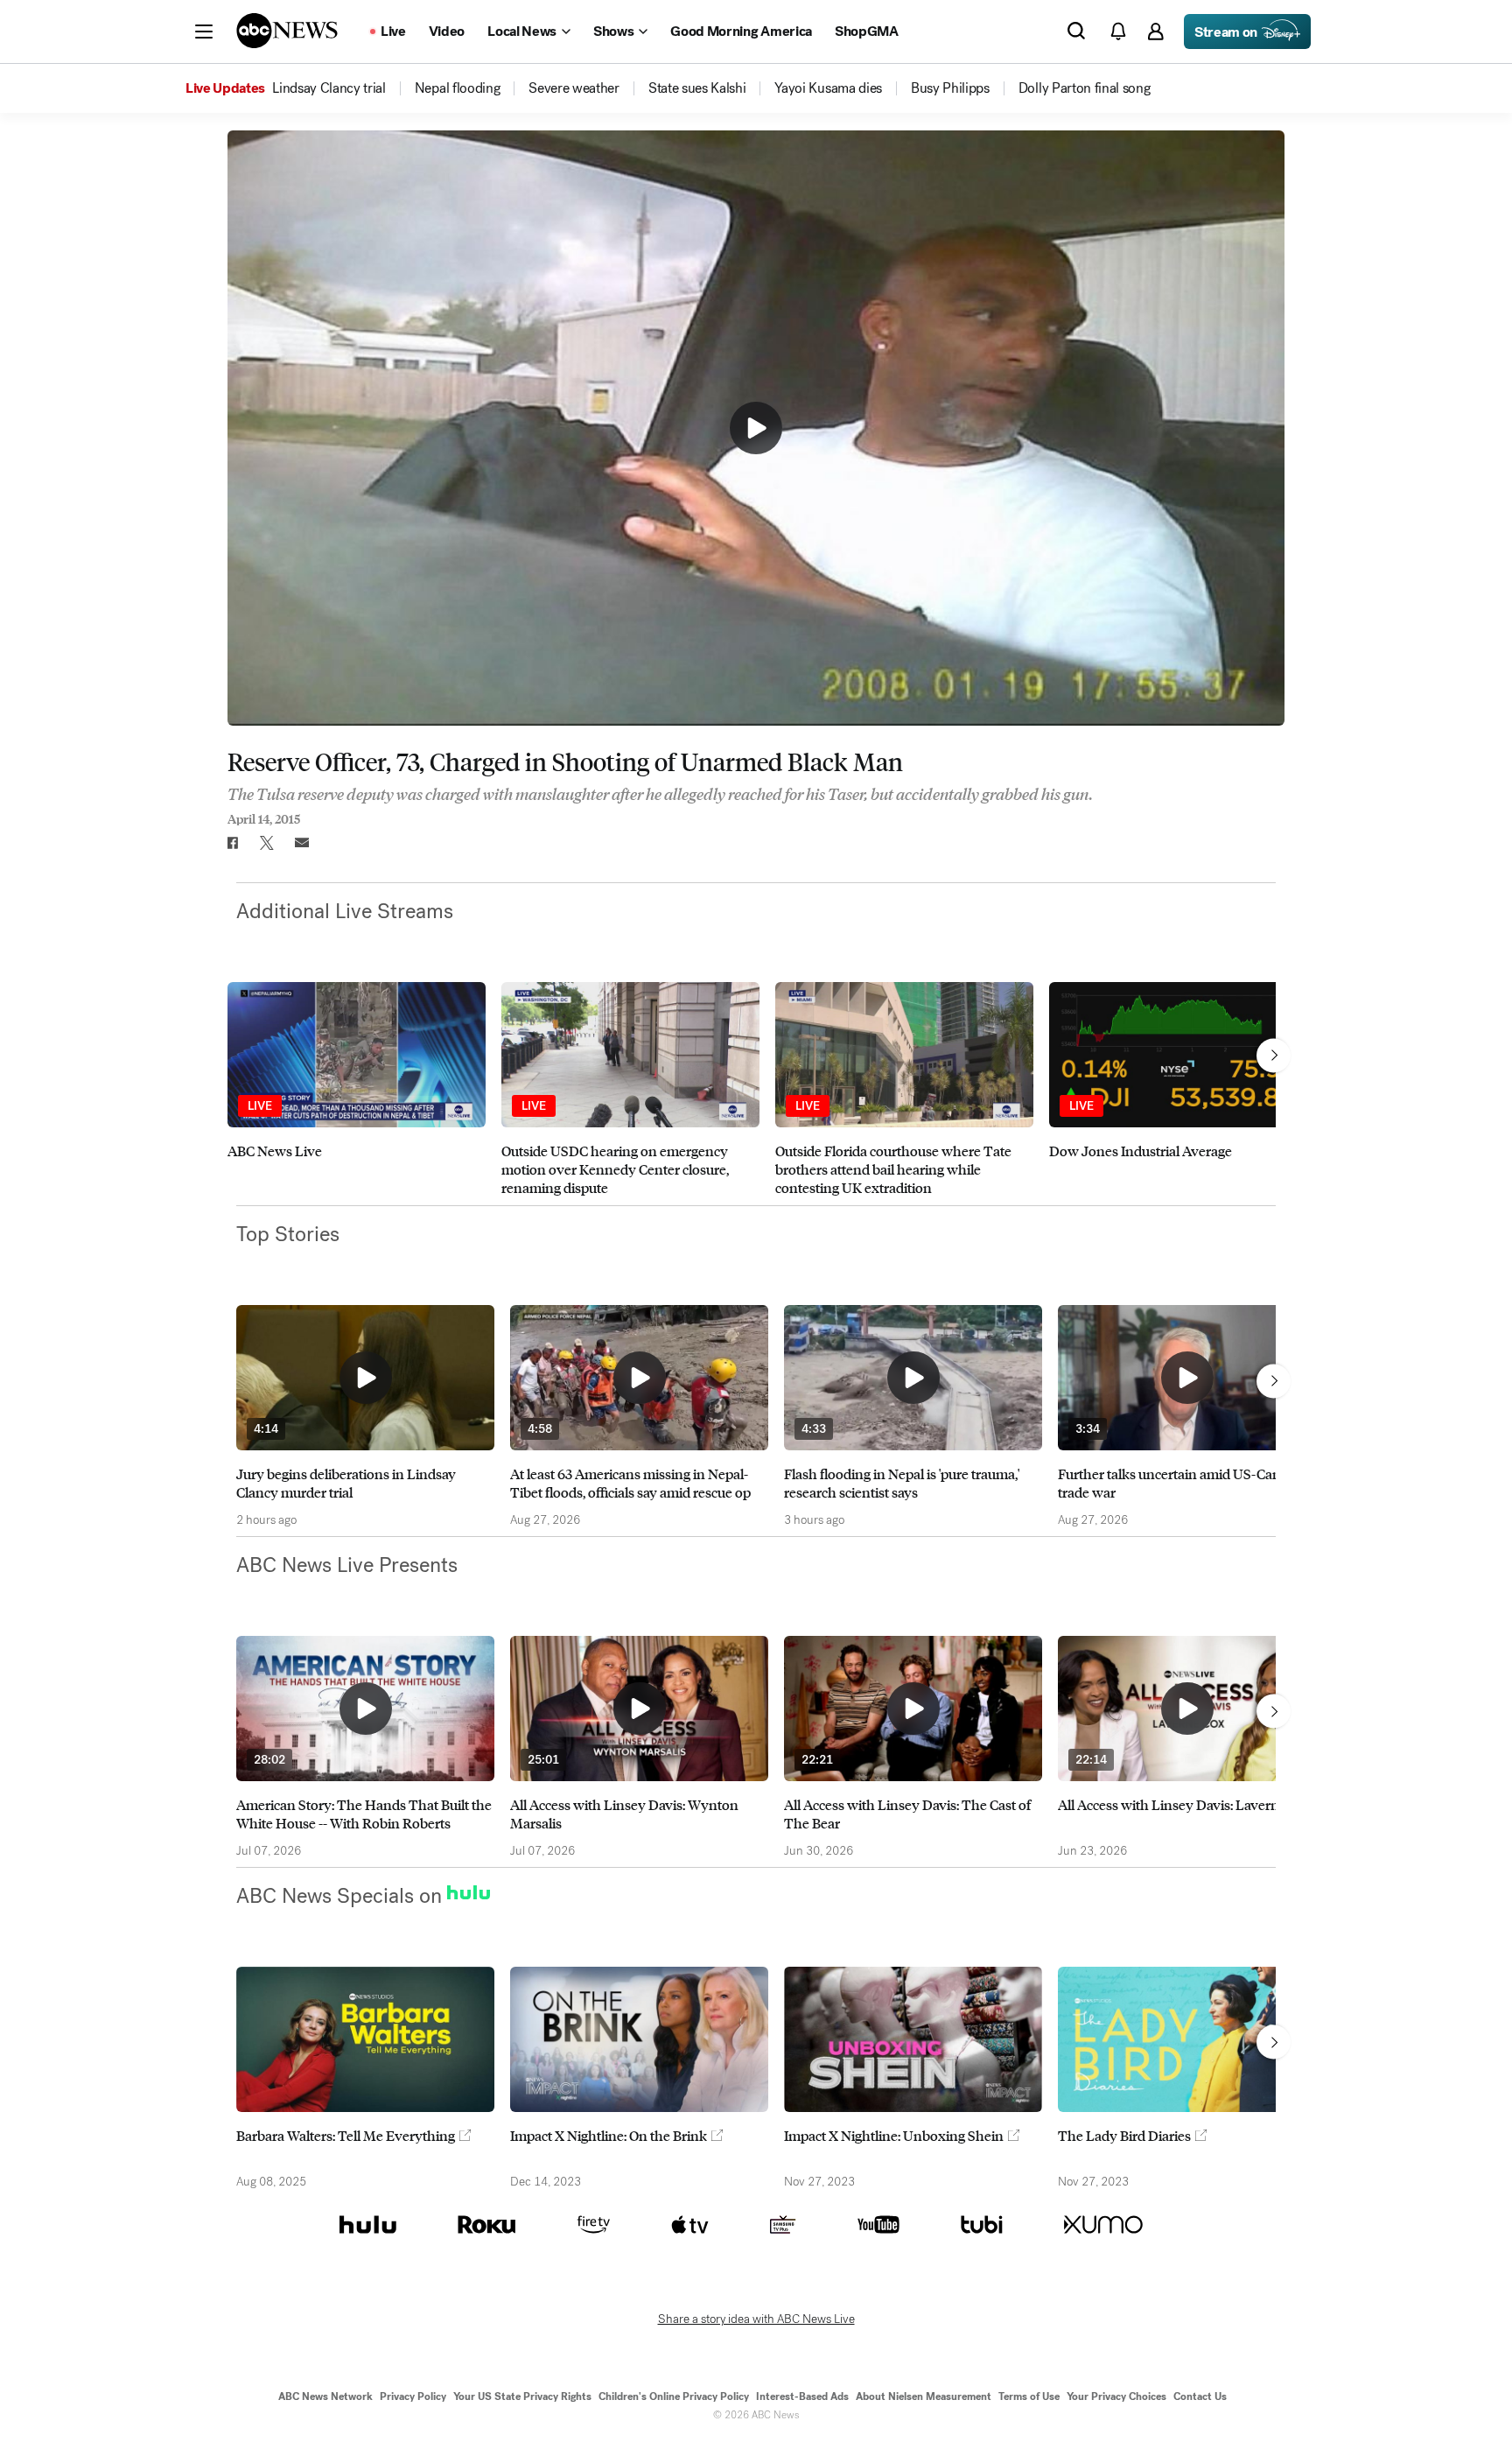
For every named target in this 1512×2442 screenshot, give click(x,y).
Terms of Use (1029, 2396)
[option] (357, 1089)
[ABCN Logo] (287, 31)
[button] (204, 32)
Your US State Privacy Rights (522, 2396)
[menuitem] (329, 88)
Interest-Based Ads (802, 2396)
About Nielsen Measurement (924, 2396)
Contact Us (1200, 2396)
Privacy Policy (413, 2396)
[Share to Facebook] (232, 843)
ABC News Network (325, 2396)
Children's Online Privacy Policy (674, 2396)
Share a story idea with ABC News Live (756, 2319)
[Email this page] (302, 843)
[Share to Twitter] (267, 843)
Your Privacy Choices (1116, 2396)
